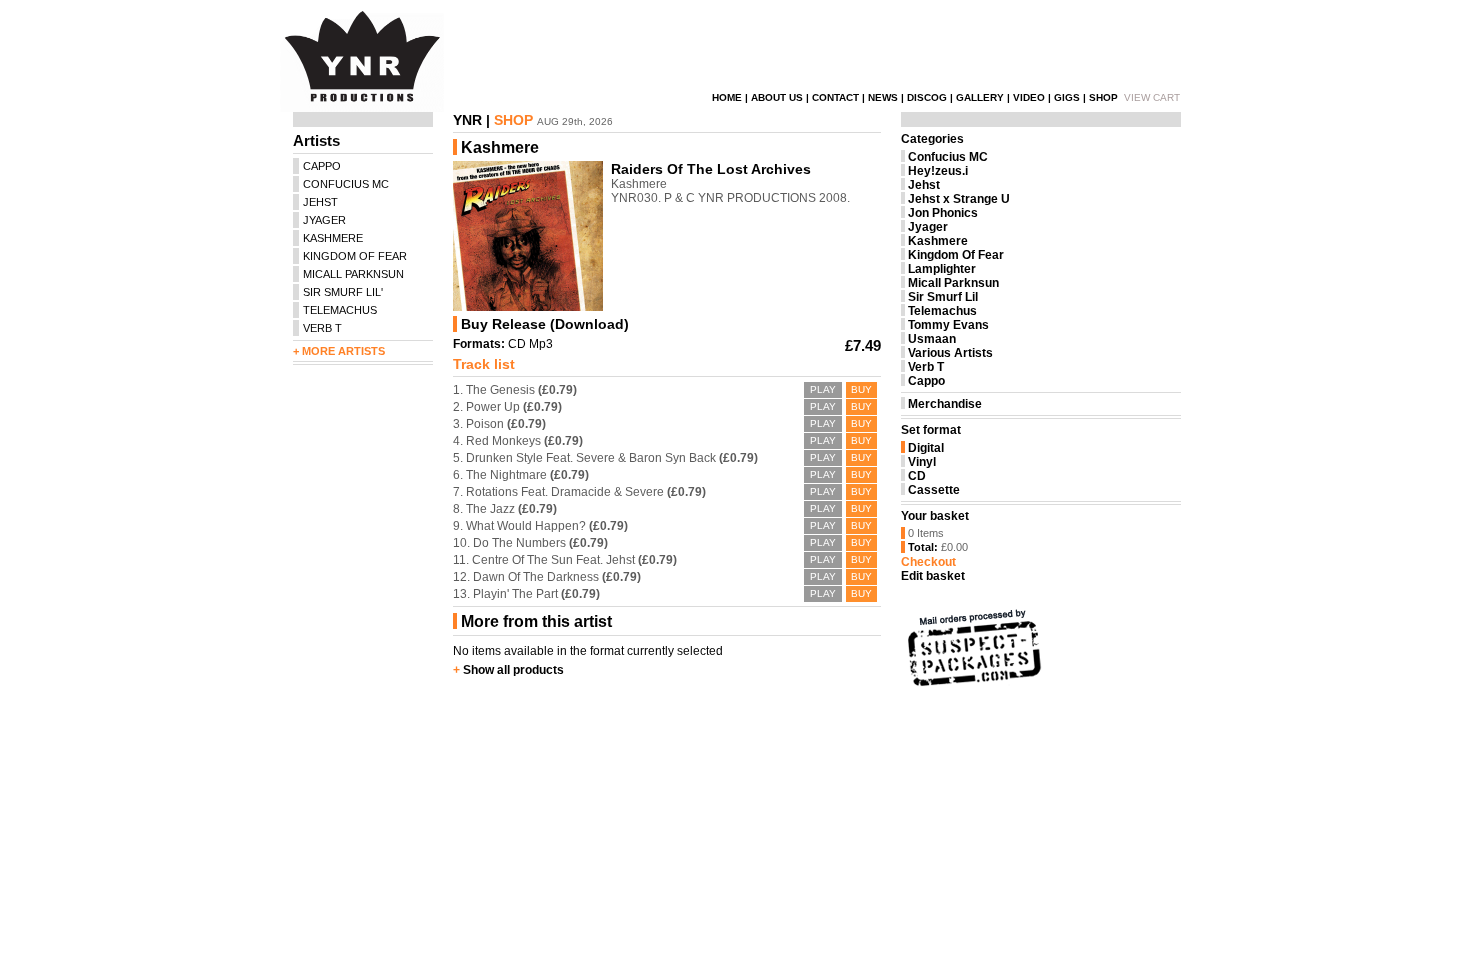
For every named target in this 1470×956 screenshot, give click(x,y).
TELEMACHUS (340, 310)
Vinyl (922, 462)
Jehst (924, 185)
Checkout (928, 562)
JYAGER (324, 220)
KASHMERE (333, 238)
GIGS (1067, 97)
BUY (861, 389)
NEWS (883, 97)
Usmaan (932, 339)
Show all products (513, 670)
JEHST (320, 202)
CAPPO (322, 166)
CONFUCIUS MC (346, 184)
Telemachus (942, 311)
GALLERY (980, 97)
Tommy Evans (948, 325)
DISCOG (927, 97)
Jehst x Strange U (959, 199)
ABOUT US (777, 97)
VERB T (322, 328)
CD (517, 344)
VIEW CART (1152, 97)
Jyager (928, 227)
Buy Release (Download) (545, 324)
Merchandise (945, 404)
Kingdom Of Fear (956, 255)
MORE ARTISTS (343, 351)
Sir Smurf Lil (943, 297)
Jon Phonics (943, 213)
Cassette (934, 490)
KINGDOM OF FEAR (355, 256)
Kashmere (938, 241)
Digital (926, 448)
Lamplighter (942, 269)
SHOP (1103, 97)
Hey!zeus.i (938, 171)
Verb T (926, 367)
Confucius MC (948, 157)
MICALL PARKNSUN (353, 274)
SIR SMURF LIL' (343, 292)
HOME (727, 97)
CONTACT (835, 97)
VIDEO (1029, 97)
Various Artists (950, 353)
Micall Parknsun (953, 283)
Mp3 (541, 344)
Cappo (926, 381)
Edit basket (933, 576)
